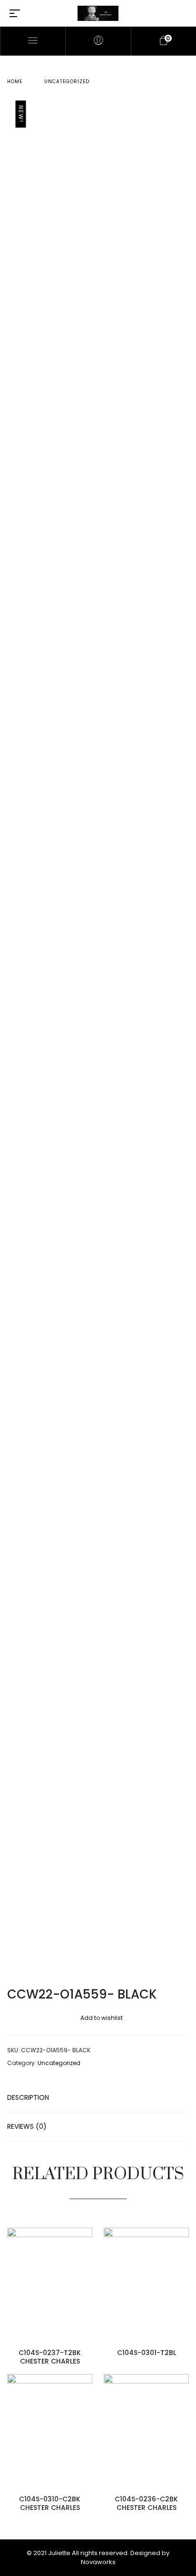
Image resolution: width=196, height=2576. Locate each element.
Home (15, 82)
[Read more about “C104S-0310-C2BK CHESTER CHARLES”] (90, 2421)
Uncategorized (67, 82)
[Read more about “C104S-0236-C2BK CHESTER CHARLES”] (186, 2421)
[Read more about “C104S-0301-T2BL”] (186, 2275)
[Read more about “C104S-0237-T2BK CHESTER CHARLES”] (90, 2275)
